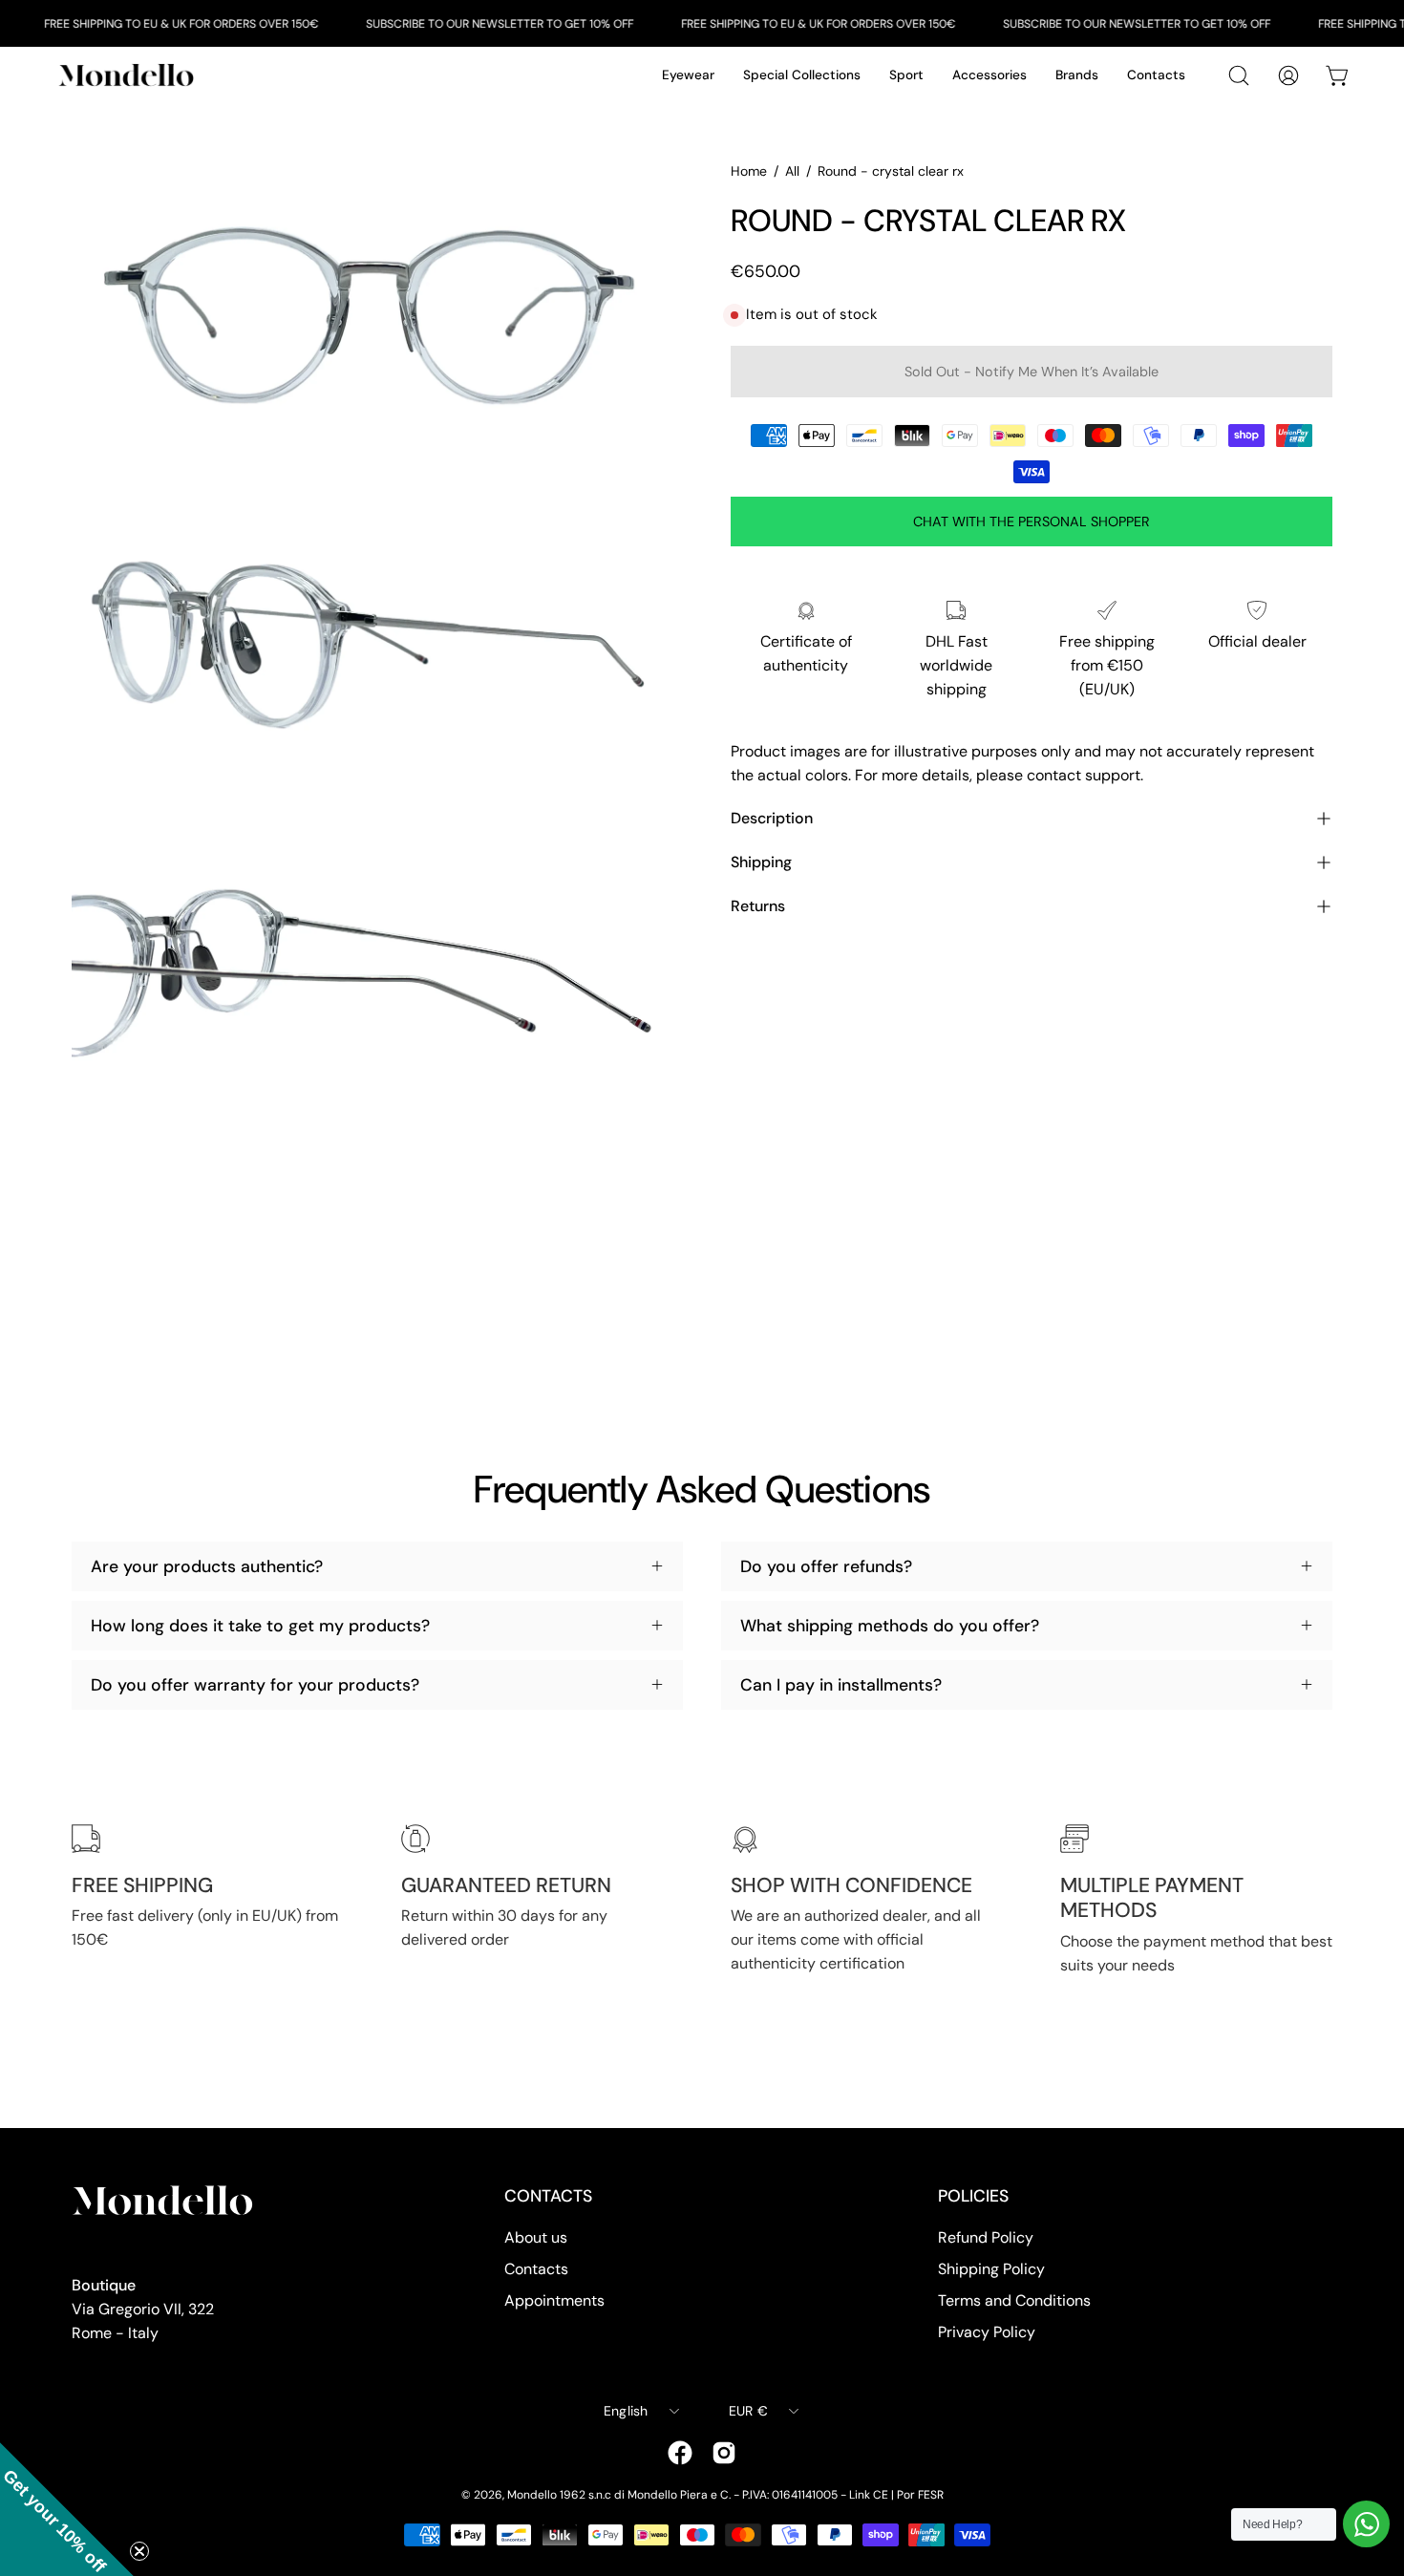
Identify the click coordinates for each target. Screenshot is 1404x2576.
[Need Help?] (1366, 2524)
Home (749, 171)
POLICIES (973, 2196)
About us (536, 2237)
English (626, 2411)
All (792, 171)
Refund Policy (986, 2237)
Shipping (761, 862)
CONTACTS (548, 2196)
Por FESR (920, 2495)
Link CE (869, 2495)
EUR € (748, 2411)
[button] (67, 2509)
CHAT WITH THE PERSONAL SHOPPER (1032, 522)
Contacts (536, 2269)
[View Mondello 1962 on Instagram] (724, 2453)
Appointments (554, 2300)
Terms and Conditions (1014, 2300)
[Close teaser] (139, 2551)
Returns (758, 906)
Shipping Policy (991, 2269)
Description (772, 818)
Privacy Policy (987, 2332)
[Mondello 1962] (129, 75)
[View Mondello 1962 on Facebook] (680, 2453)
